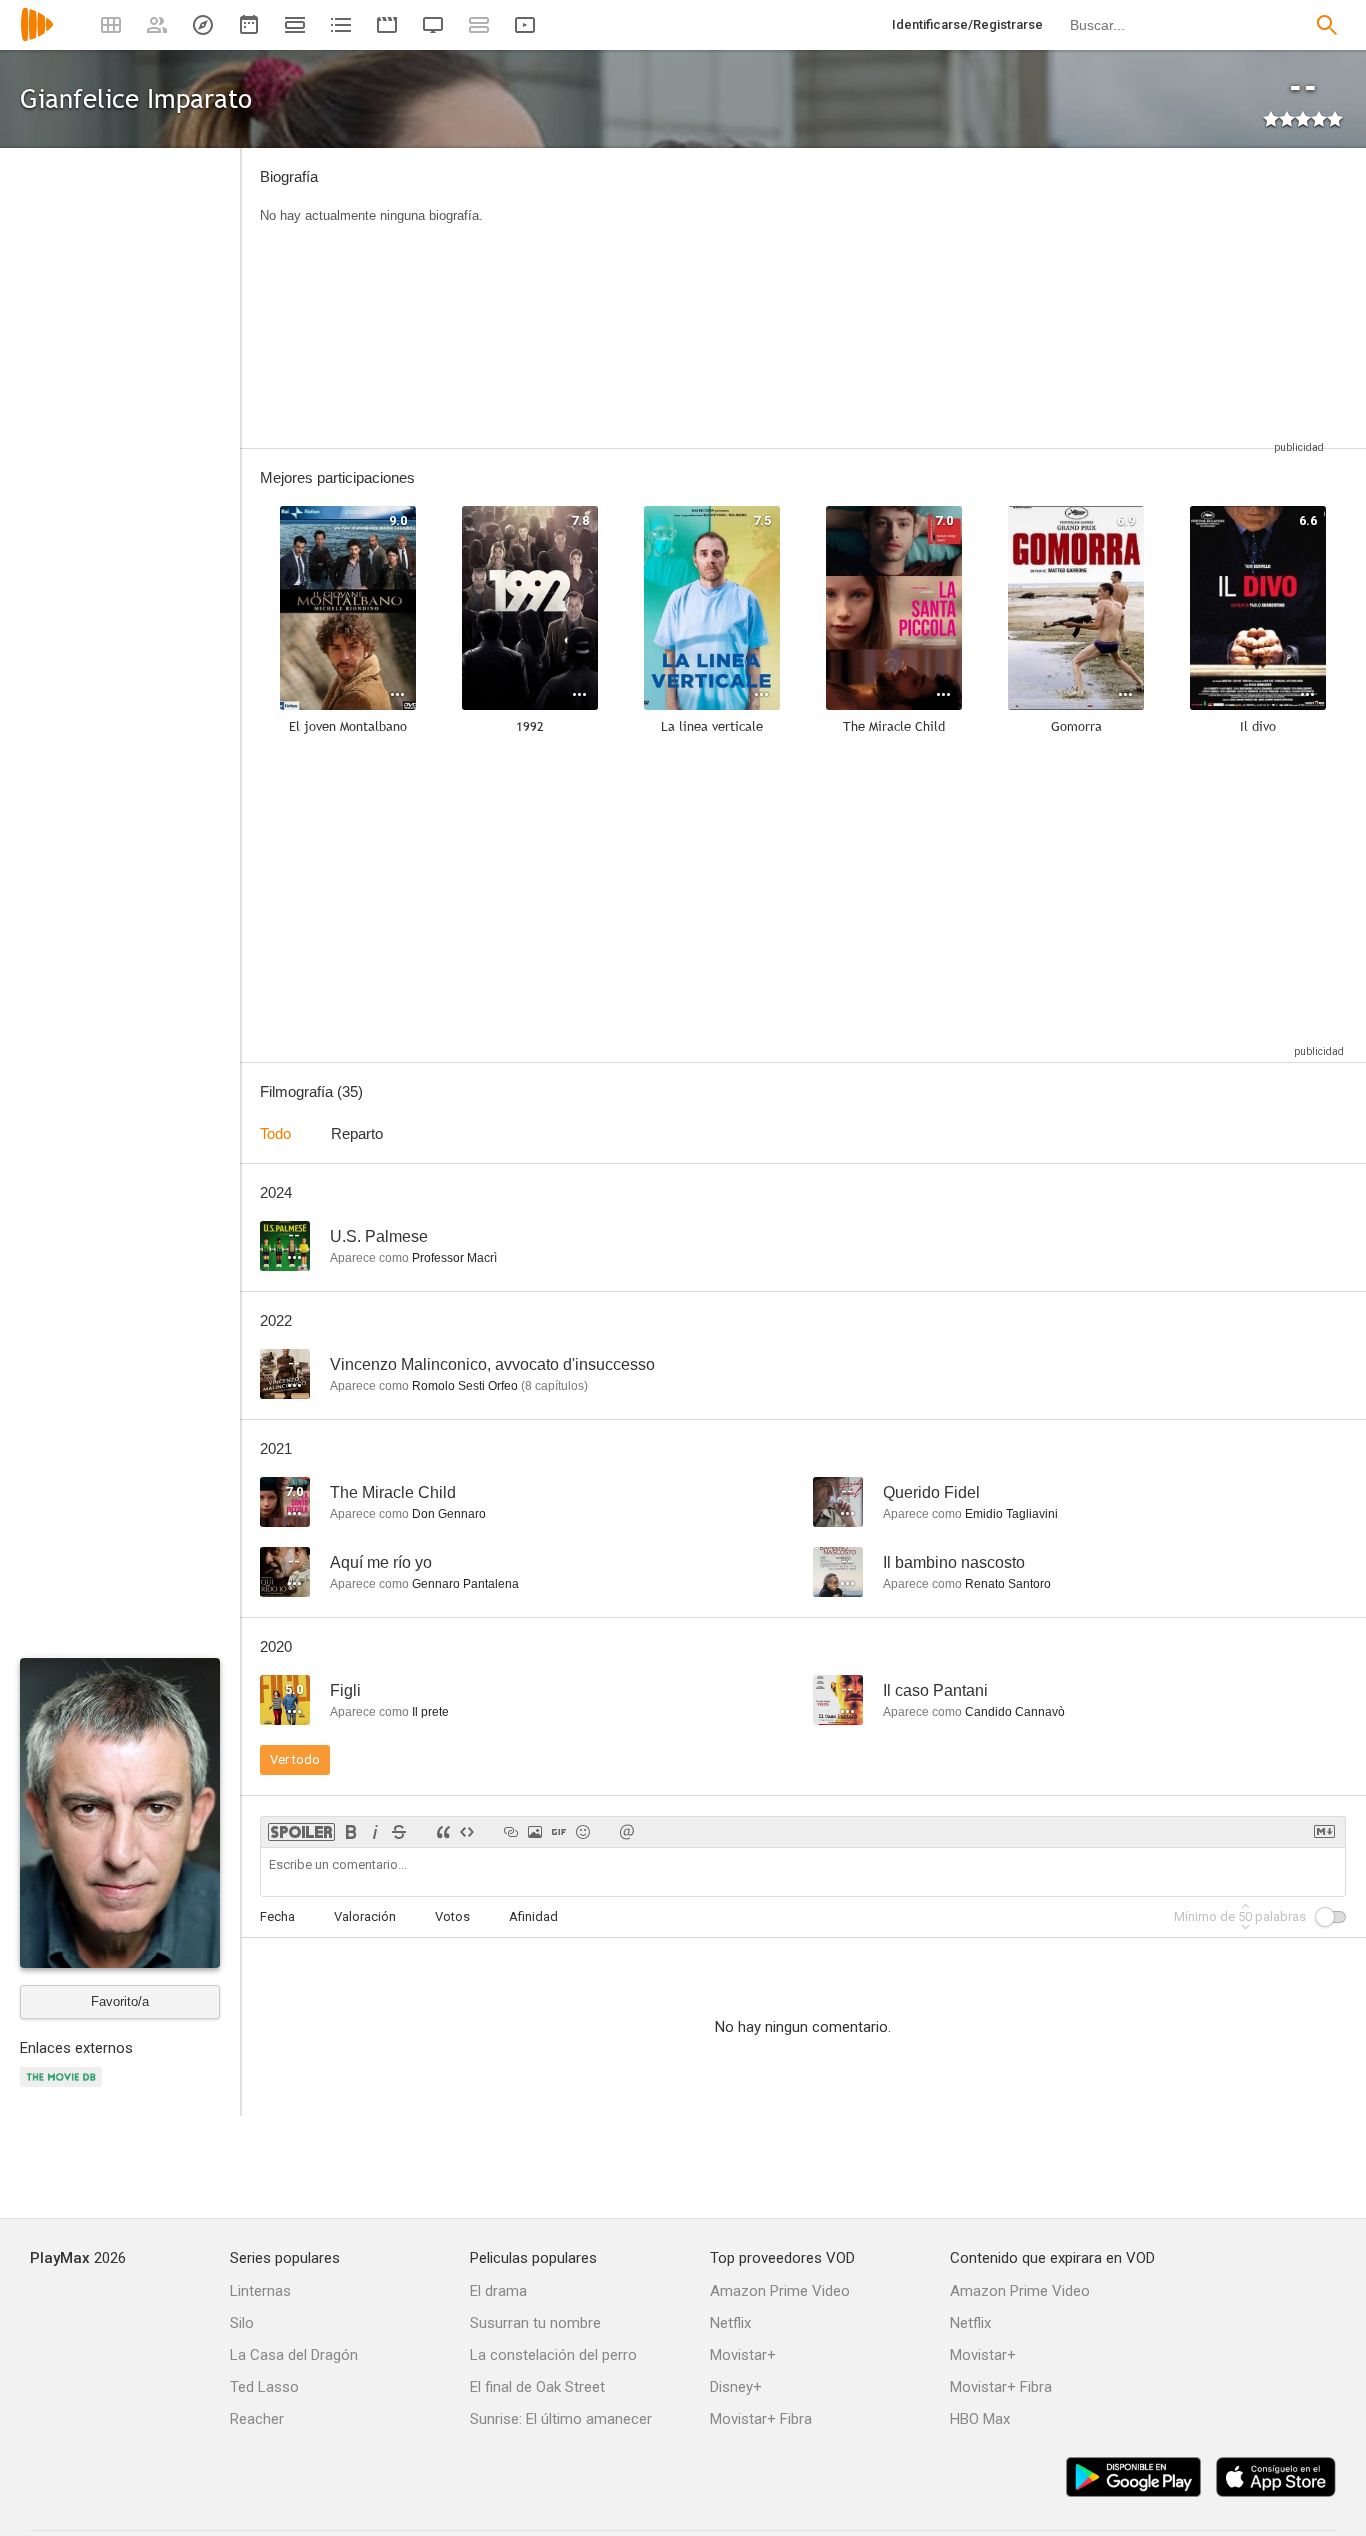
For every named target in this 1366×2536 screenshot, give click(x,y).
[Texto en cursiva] (375, 1832)
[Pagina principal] (37, 37)
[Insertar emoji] (583, 1832)
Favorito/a (120, 2001)
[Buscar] (1327, 25)
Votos (452, 1916)
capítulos (554, 1386)
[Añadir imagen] (535, 1832)
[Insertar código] (467, 1832)
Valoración (365, 1916)
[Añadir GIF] (559, 1832)
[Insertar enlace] (511, 1832)
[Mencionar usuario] (627, 1832)
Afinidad (533, 1916)
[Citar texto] (443, 1832)
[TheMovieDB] (64, 2088)
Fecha (277, 1916)
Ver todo (295, 1759)
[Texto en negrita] (351, 1832)
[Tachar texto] (399, 1832)
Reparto (357, 1133)
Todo (275, 1133)
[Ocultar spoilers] (301, 1832)
